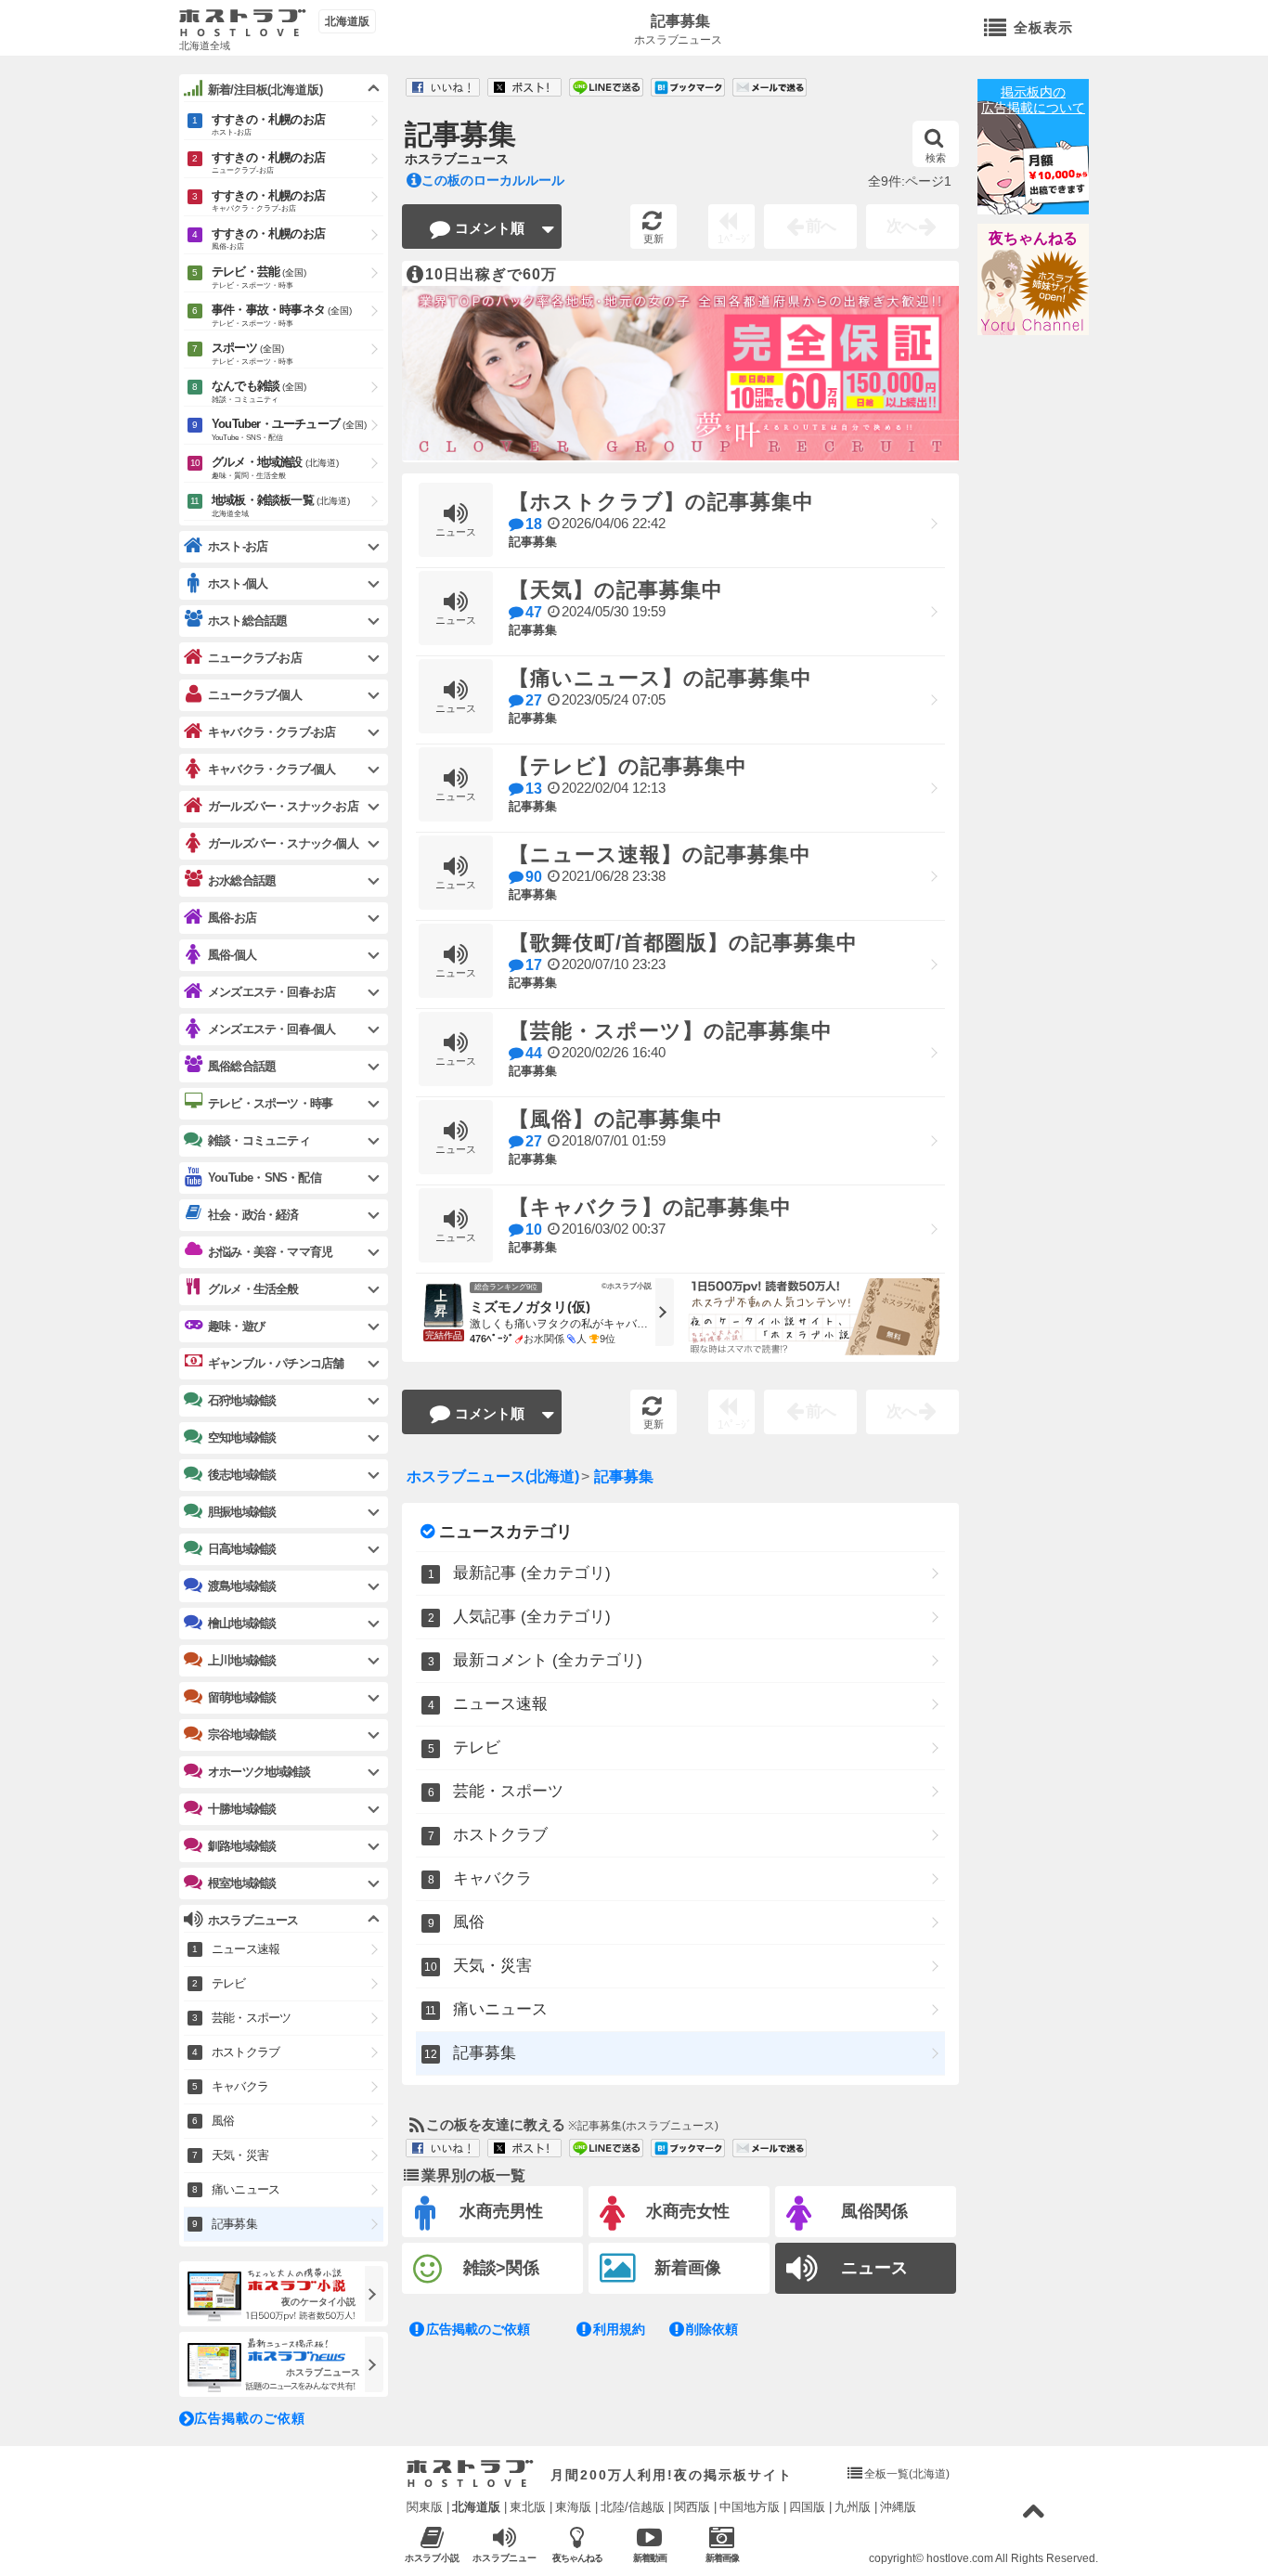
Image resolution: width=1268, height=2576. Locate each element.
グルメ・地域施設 (275, 467)
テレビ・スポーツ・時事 (270, 1103)
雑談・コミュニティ (259, 1140)
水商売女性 (688, 2211)
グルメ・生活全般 (253, 1289)
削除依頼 (712, 2329)
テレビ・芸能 (259, 277)
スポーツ (252, 353)
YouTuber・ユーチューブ (289, 429)
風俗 (469, 1922)
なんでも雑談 (259, 391)
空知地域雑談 (242, 1437)
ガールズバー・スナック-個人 (283, 843)
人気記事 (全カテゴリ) (532, 1617)
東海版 (573, 2507)
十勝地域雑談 (242, 1809)
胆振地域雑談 (242, 1512)
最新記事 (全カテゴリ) (532, 1573)
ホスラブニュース (679, 40)
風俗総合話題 (242, 1066)
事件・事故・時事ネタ (282, 315)
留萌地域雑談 (242, 1697)
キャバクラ (492, 1878)
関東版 (425, 2507)
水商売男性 (501, 2211)
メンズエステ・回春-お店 (272, 992)
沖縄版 (898, 2507)
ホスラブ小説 (433, 2558)
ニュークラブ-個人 (255, 695)
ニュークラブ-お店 (255, 658)
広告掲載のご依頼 (478, 2329)
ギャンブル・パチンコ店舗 (276, 1363)
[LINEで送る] (606, 88)
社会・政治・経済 (253, 1215)
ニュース (874, 2268)
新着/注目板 (265, 90)
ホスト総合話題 (247, 621)
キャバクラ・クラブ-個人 (272, 769)
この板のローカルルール (493, 180)
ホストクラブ (500, 1835)
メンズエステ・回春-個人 (272, 1029)
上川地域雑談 (242, 1660)
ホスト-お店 (238, 546)
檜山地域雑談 (242, 1623)
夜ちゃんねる (1033, 238)
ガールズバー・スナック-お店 (283, 806)
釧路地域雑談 (242, 1846)
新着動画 (650, 2558)
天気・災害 (492, 1966)
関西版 (692, 2507)
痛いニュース (500, 2009)
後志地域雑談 (242, 1475)
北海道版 (476, 2507)
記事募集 (680, 21)
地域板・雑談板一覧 (281, 505)
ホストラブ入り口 (470, 2474)
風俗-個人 (232, 955)
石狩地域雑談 (242, 1400)
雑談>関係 (502, 2268)
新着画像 (688, 2268)
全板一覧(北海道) (907, 2474)
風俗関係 (874, 2211)
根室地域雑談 (242, 1883)
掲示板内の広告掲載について (1033, 100)
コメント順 (490, 228)
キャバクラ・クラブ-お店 (272, 732)
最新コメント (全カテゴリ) (548, 1660)
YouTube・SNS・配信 (265, 1178)
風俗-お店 (232, 918)
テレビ (477, 1748)
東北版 (528, 2507)
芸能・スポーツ (508, 1791)
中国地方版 (750, 2507)
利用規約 (619, 2329)
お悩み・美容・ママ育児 (270, 1252)
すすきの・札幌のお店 (268, 124)
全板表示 (1043, 27)
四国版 (807, 2507)
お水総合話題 (242, 880)
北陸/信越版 (633, 2507)
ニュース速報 (500, 1704)
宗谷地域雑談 (242, 1735)
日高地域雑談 (242, 1549)
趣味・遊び (236, 1326)
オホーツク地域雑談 (259, 1772)
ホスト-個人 (238, 583)
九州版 (853, 2507)
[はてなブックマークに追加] (688, 88)
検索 (936, 158)
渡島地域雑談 (242, 1586)
